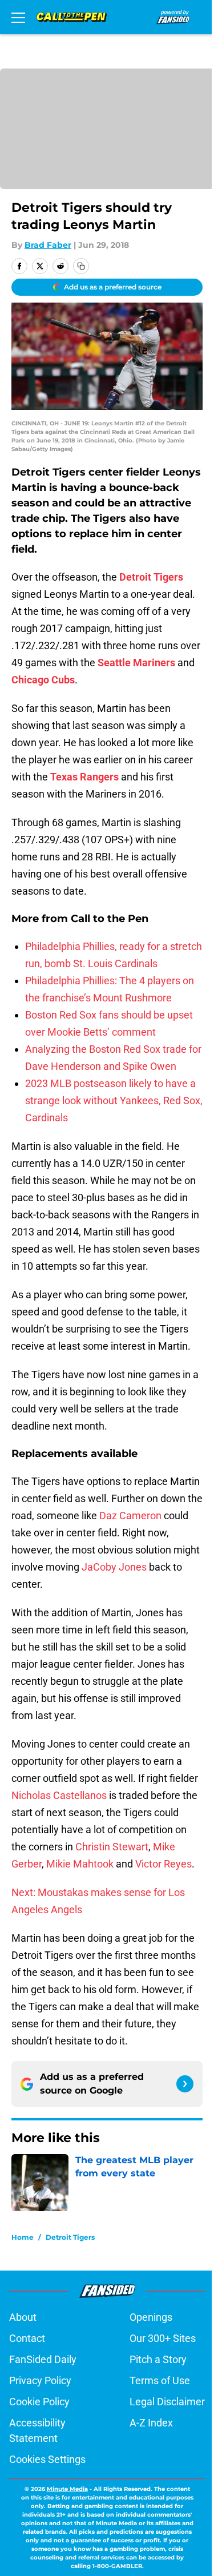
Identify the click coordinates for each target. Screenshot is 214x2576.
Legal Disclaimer (167, 2402)
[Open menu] (18, 17)
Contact (27, 2338)
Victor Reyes (163, 1864)
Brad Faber (48, 245)
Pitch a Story (158, 2359)
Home (23, 2237)
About (23, 2317)
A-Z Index (151, 2423)
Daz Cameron (130, 1516)
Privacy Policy (40, 2380)
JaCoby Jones (114, 1567)
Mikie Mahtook (80, 1864)
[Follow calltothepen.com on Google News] (185, 2084)
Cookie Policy (39, 2402)
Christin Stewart (112, 1847)
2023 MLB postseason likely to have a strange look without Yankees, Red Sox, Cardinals (114, 1100)
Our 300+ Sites (163, 2338)
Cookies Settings (47, 2459)
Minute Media (67, 2489)
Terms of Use (160, 2380)
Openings (151, 2317)
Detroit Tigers (70, 2237)
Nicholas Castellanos (59, 1795)
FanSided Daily (43, 2359)
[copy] (81, 266)
